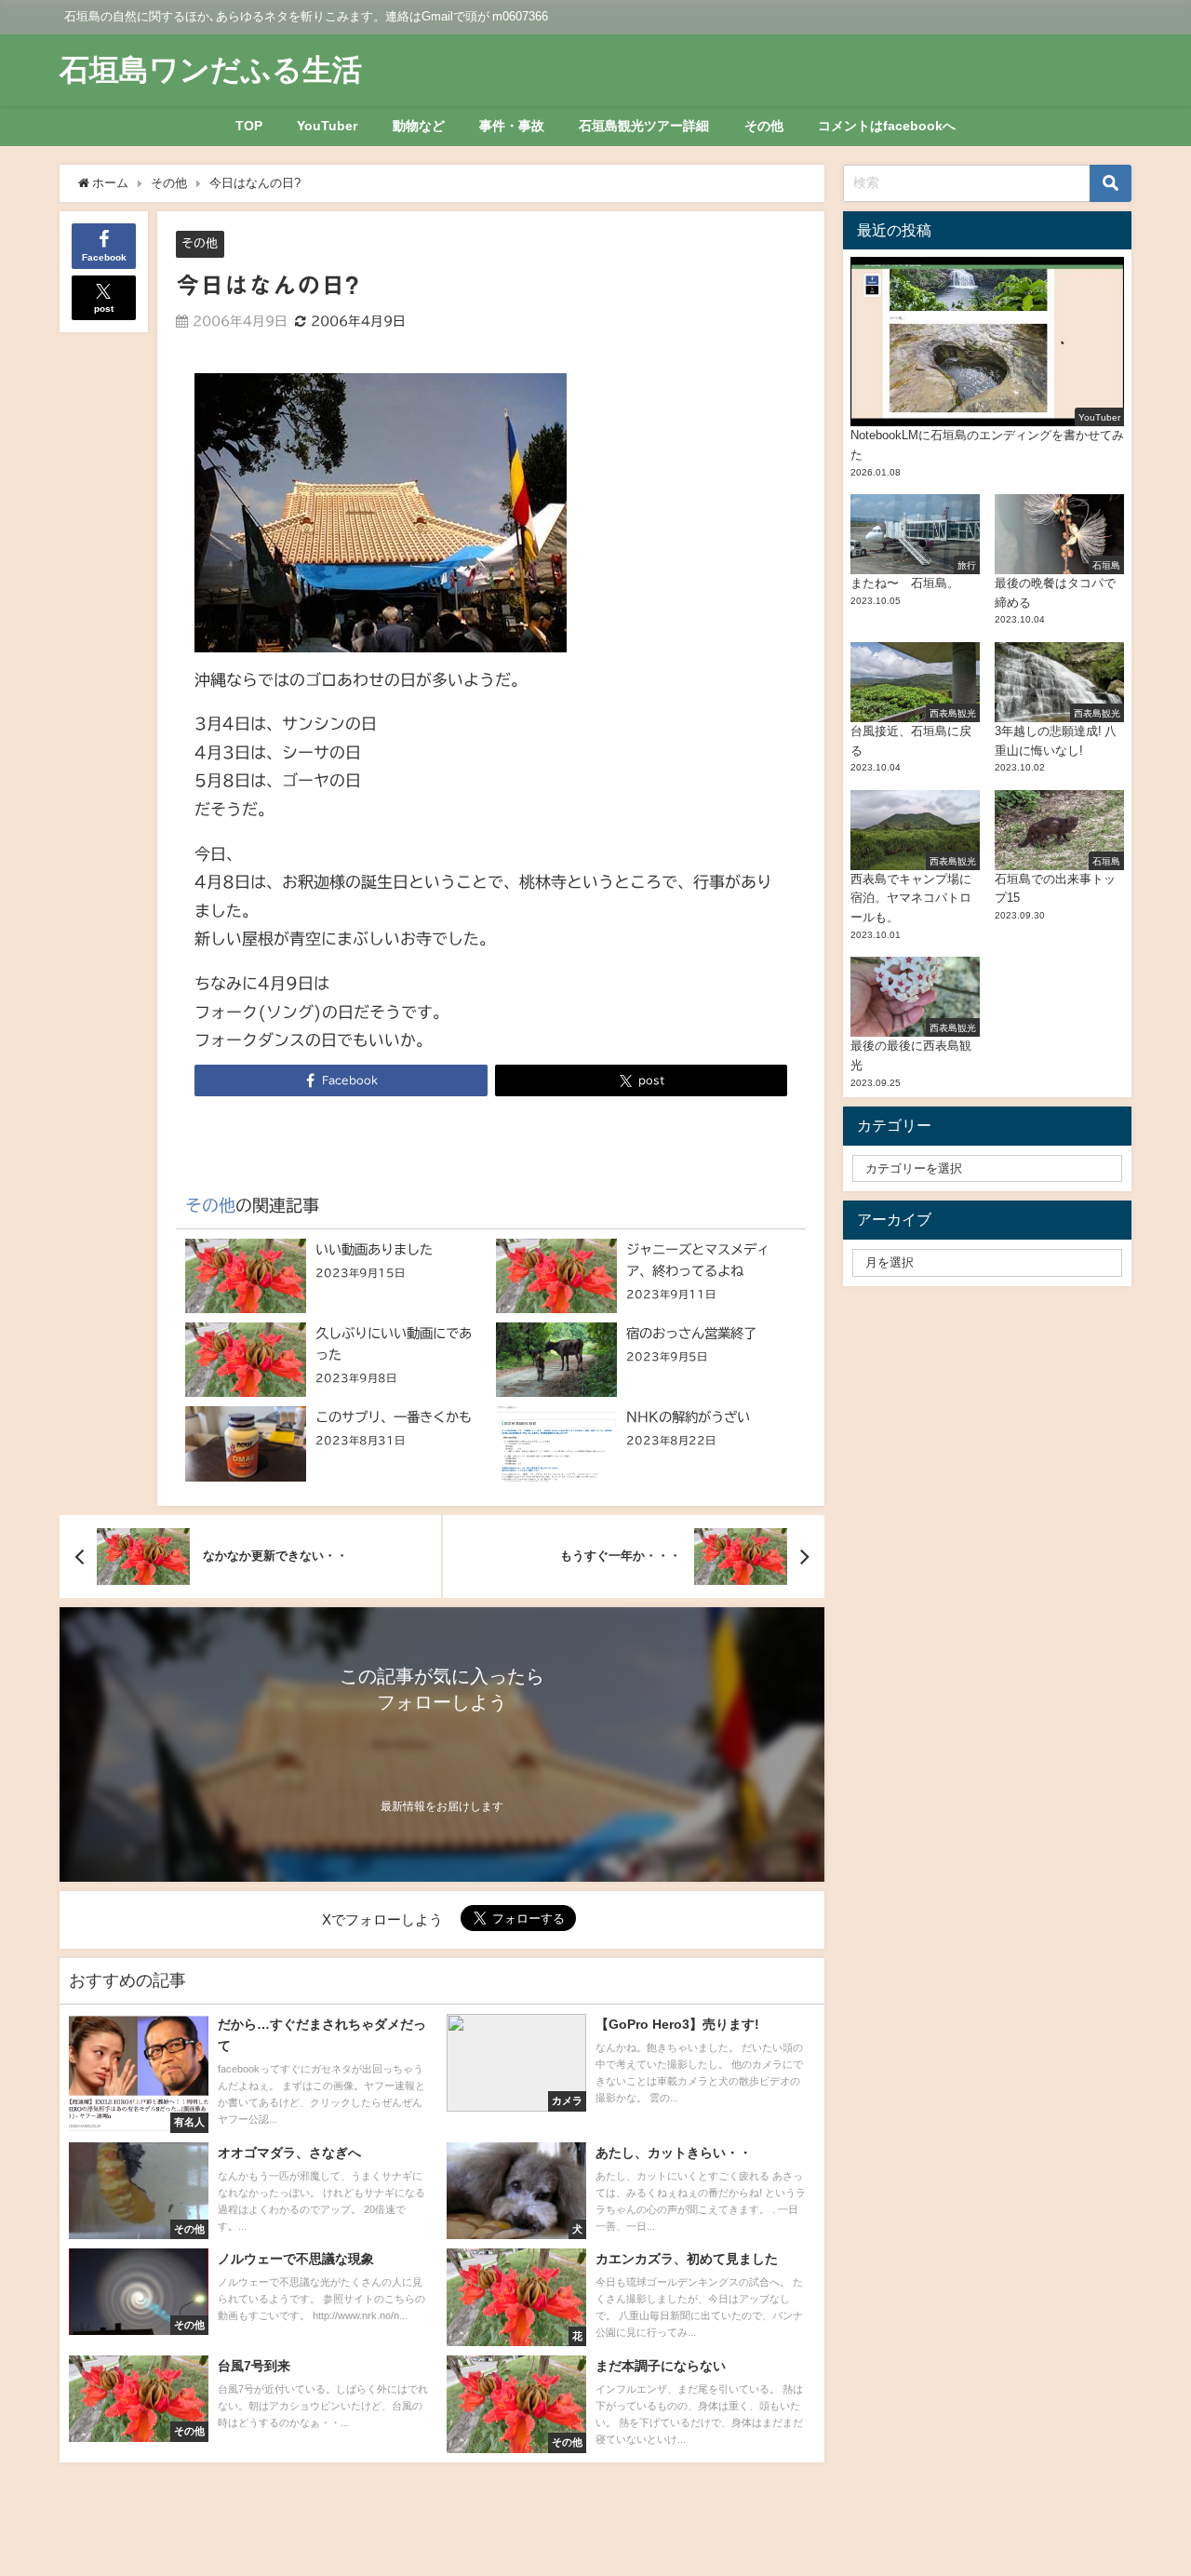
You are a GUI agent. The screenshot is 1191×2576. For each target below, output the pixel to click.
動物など (419, 126)
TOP (249, 126)
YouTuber (327, 126)
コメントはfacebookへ (887, 126)
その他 (764, 126)
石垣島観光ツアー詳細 (644, 126)
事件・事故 (512, 126)
